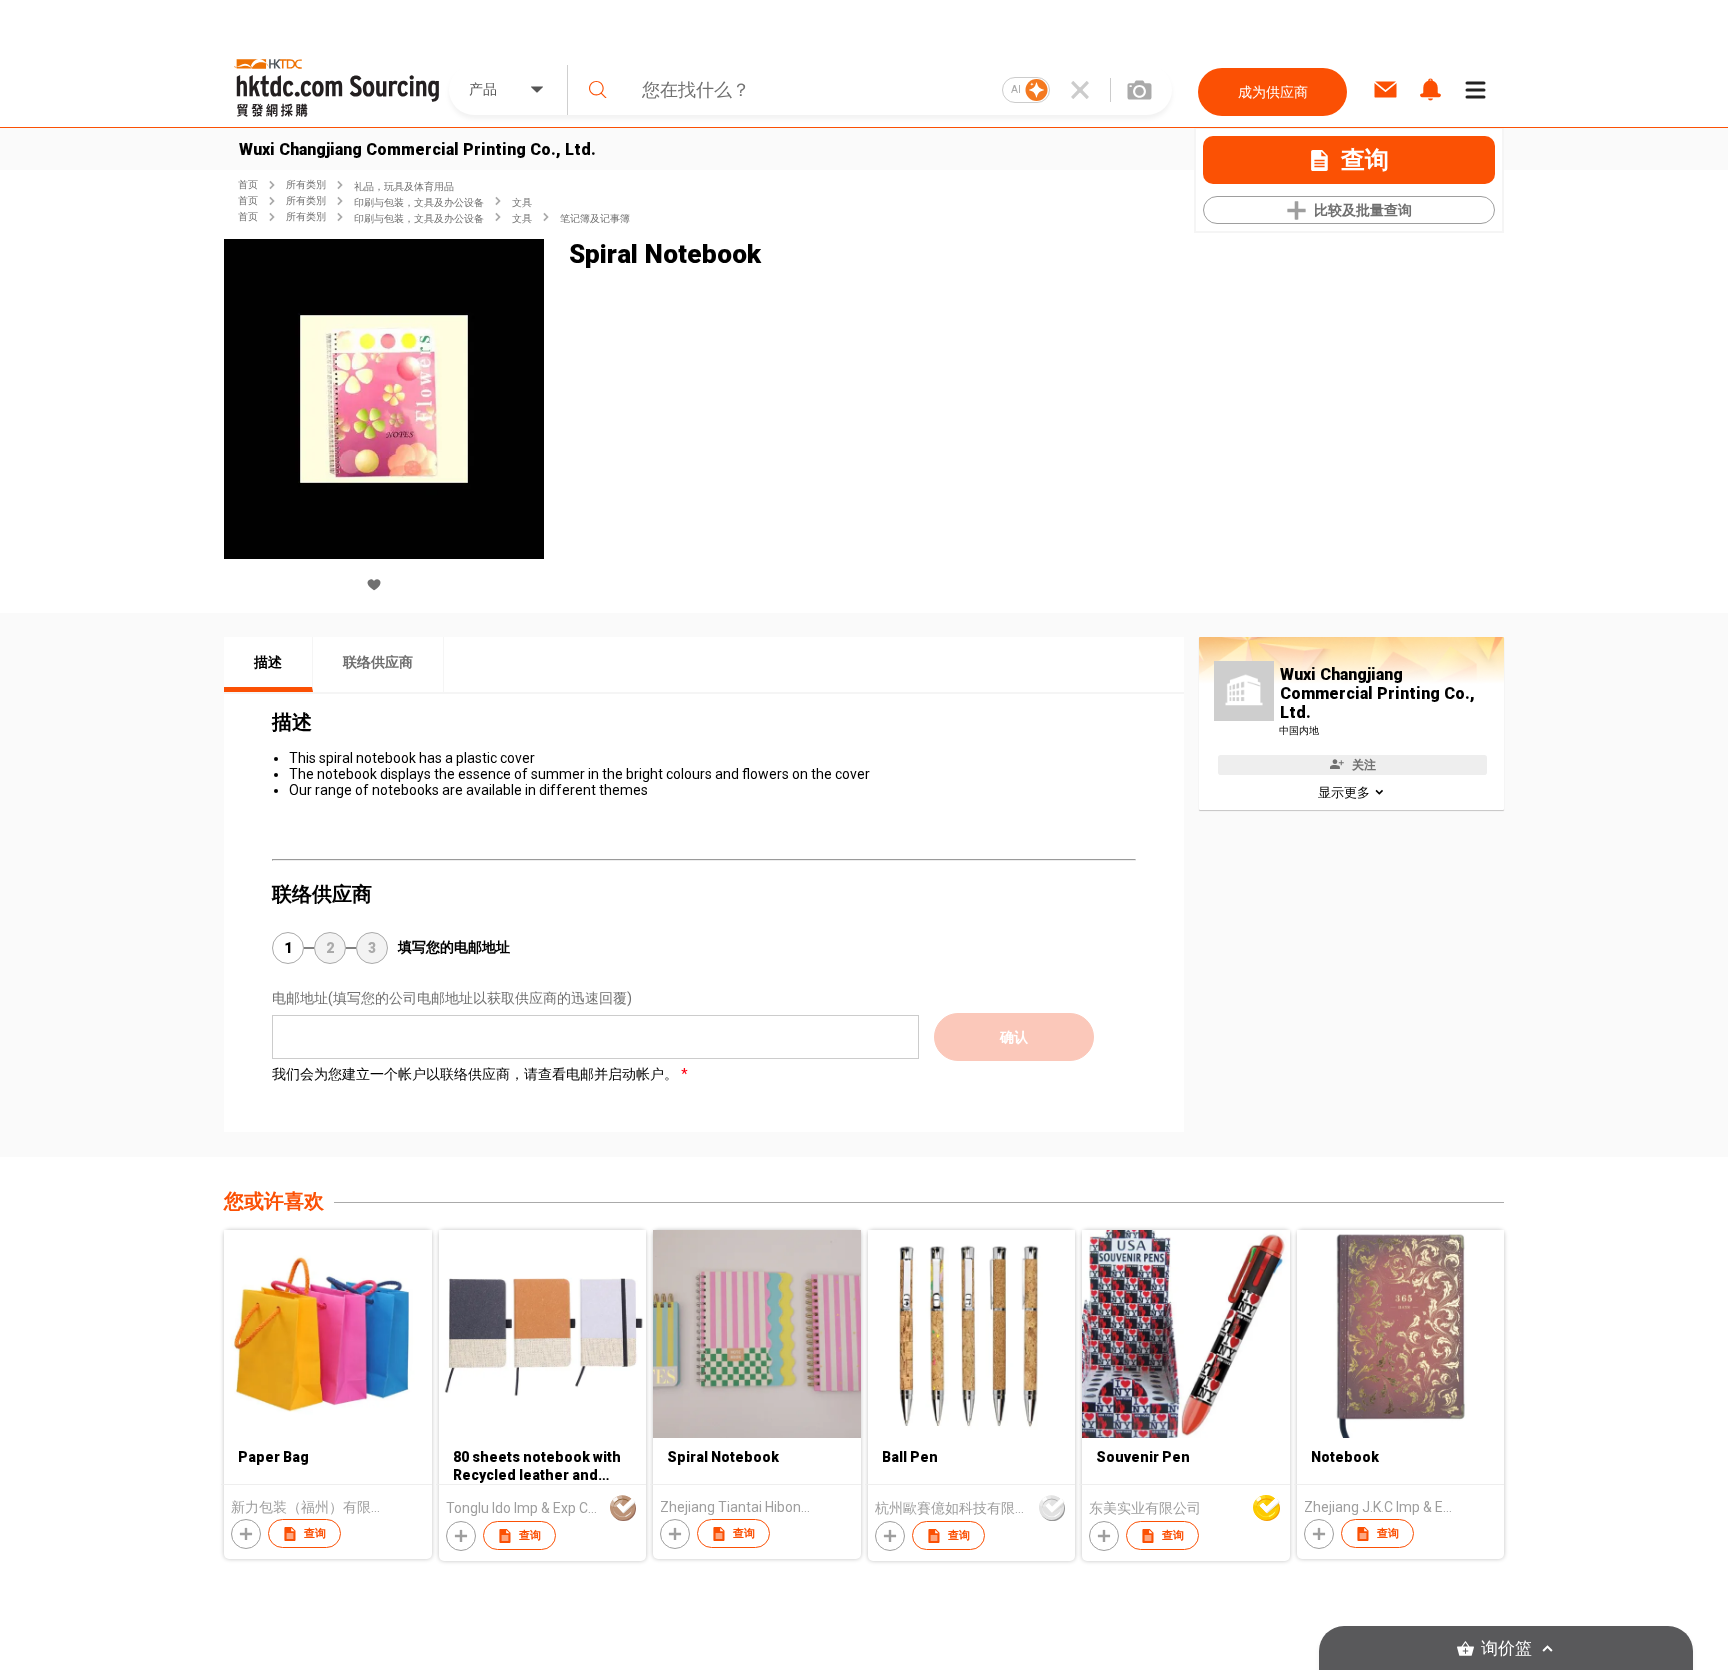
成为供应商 (1273, 92)
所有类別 (306, 184)
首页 (248, 184)
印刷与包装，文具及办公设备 (419, 202)
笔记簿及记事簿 (595, 218)
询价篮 (1506, 1648)
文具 (522, 202)
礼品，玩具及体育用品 (404, 186)
